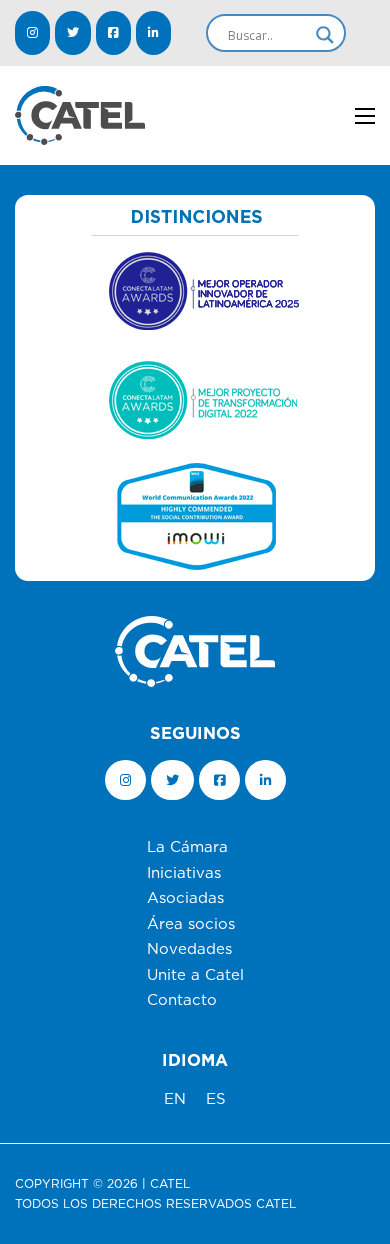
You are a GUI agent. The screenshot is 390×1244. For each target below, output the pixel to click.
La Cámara (187, 847)
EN (175, 1099)
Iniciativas (184, 873)
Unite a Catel (195, 975)
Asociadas (185, 898)
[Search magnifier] (325, 35)
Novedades (189, 949)
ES (216, 1099)
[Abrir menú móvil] (365, 116)
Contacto (182, 1000)
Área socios (191, 924)
